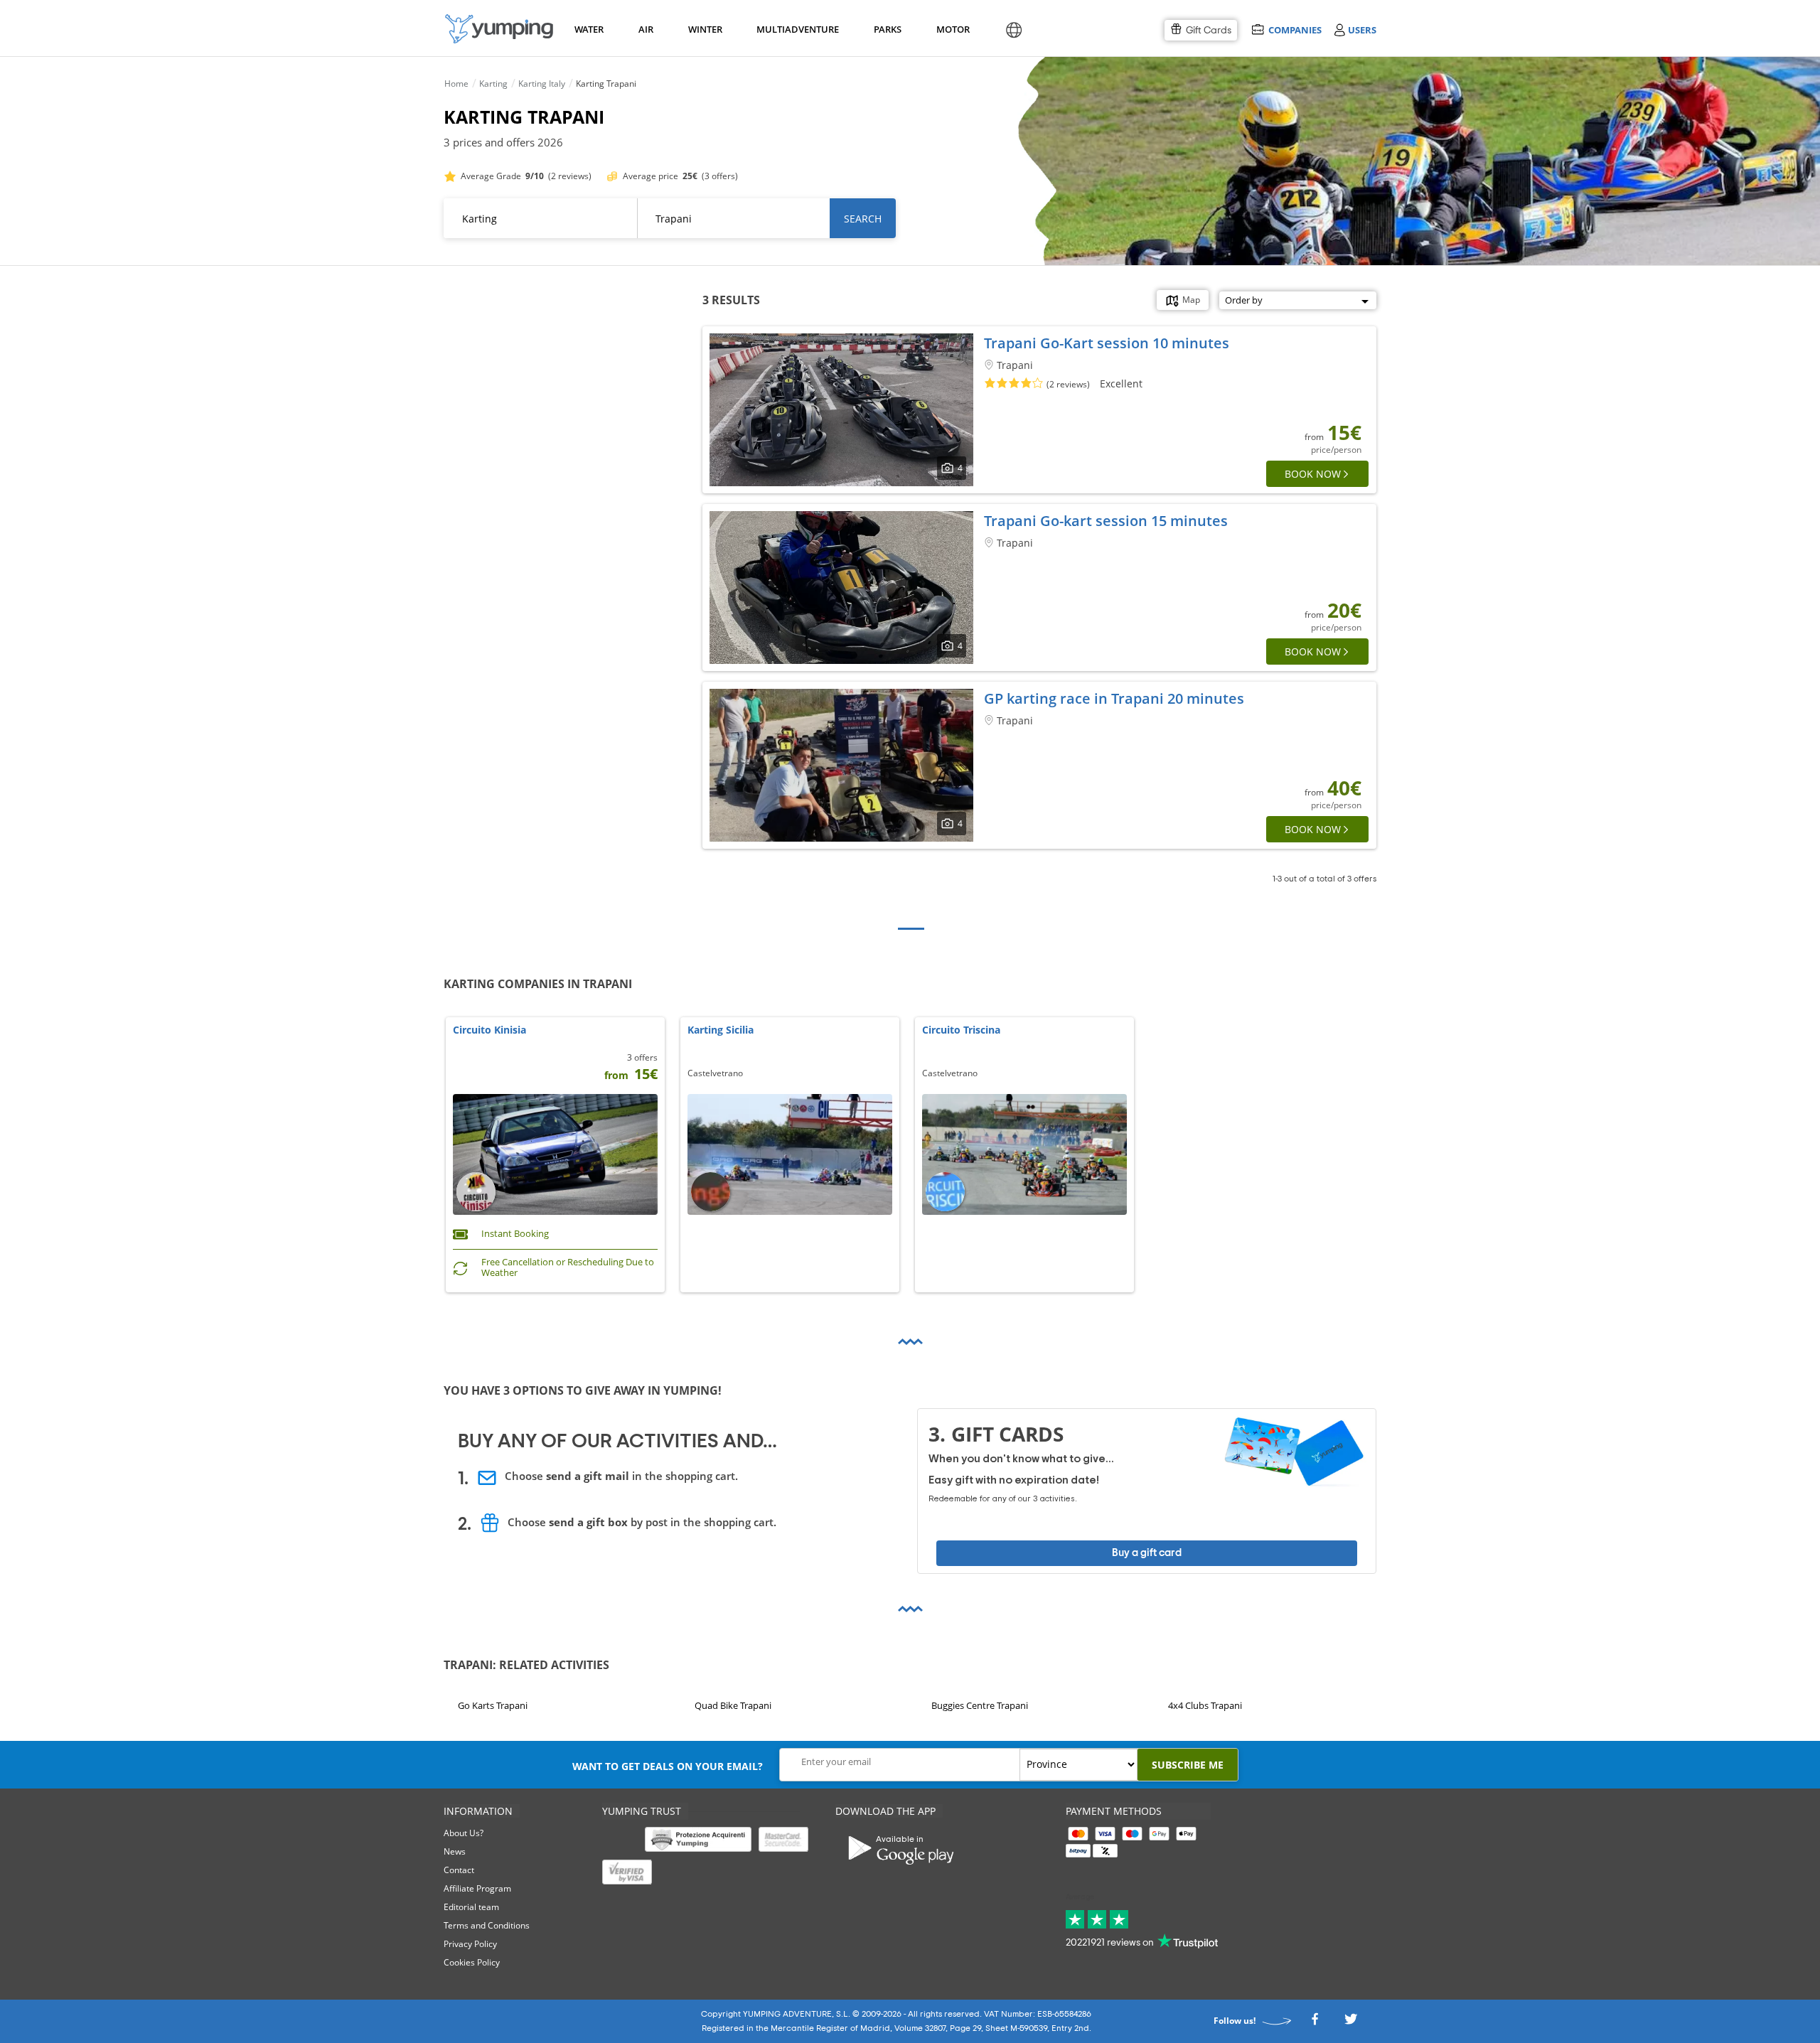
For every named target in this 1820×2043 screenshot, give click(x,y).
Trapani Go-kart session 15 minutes (1106, 521)
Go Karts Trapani (493, 1705)
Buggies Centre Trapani (980, 1705)
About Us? (464, 1833)
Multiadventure (795, 29)
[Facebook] (1315, 2023)
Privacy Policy (470, 1944)
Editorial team (471, 1907)
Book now (1313, 474)
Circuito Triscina (961, 1030)
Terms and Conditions (487, 1925)
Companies (1295, 30)
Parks (887, 29)
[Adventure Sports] (499, 29)
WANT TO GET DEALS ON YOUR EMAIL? (668, 1766)
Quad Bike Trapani (733, 1705)
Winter (705, 29)
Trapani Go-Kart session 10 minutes (1107, 343)
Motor (953, 29)
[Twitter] (1351, 2023)
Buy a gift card (1147, 1553)
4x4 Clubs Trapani (1205, 1705)
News (455, 1851)
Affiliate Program (477, 1888)
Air (646, 29)
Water (589, 29)
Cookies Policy (472, 1962)
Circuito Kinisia (489, 1030)
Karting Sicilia (721, 1030)
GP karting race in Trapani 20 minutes (1114, 698)
